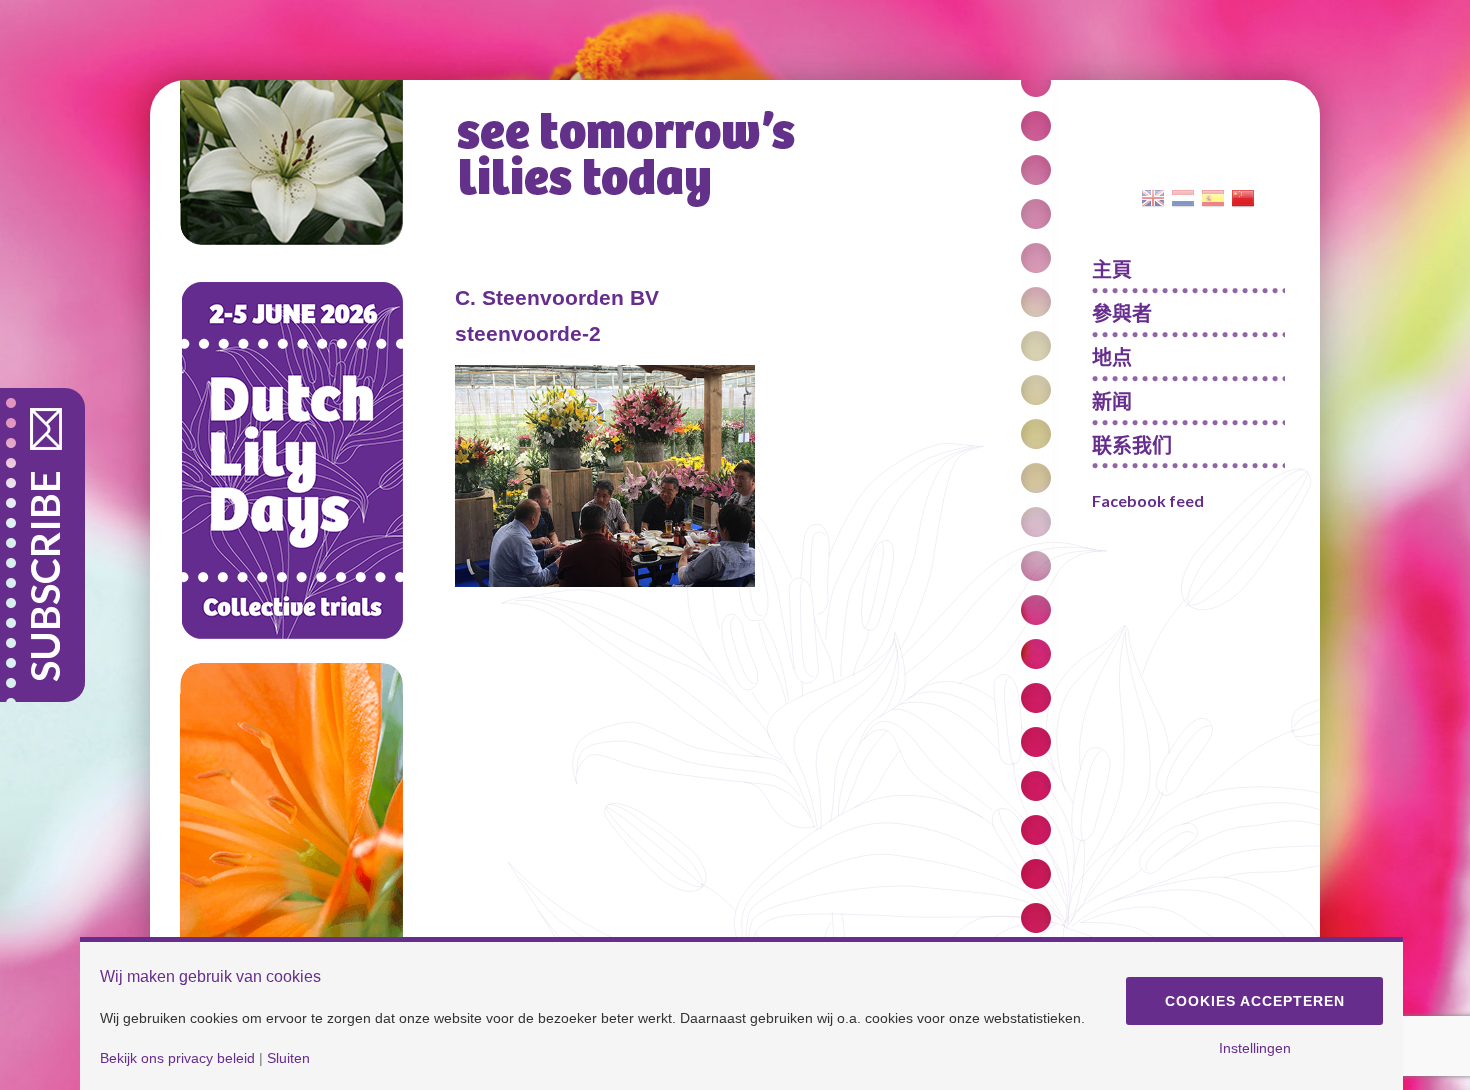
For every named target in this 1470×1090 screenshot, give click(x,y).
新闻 (1112, 401)
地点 (1112, 357)
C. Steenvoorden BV (557, 297)
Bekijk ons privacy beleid (177, 1058)
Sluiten (288, 1058)
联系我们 (1132, 445)
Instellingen (1255, 1048)
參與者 (1122, 313)
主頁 (1112, 269)
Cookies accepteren (1255, 1001)
